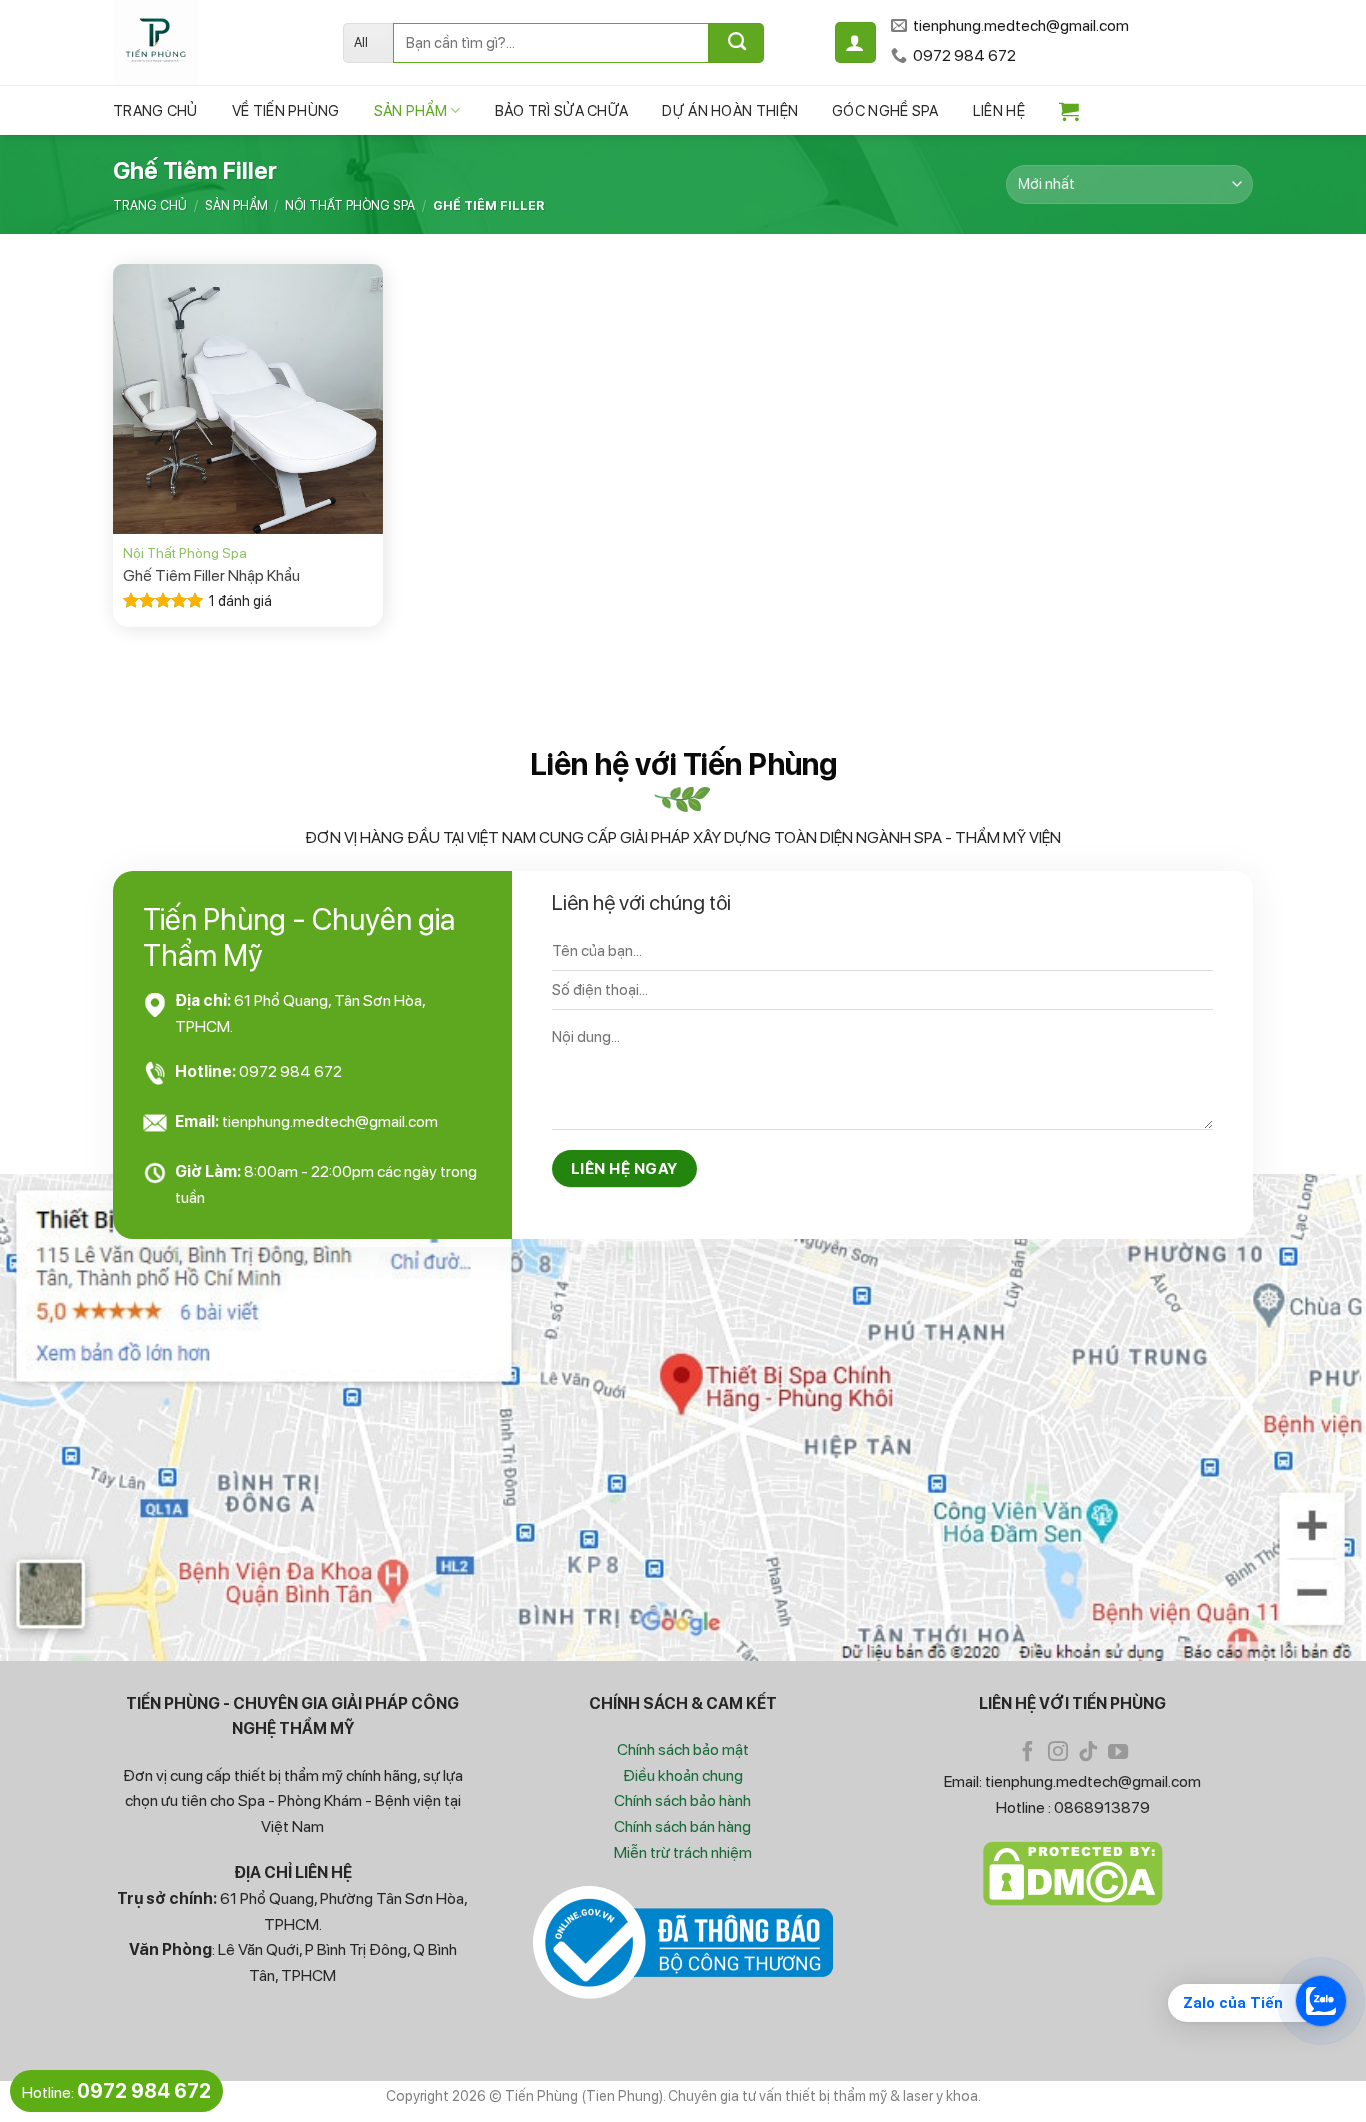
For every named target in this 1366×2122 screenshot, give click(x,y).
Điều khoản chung (683, 1775)
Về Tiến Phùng (286, 111)
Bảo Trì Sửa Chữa (562, 111)
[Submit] (736, 43)
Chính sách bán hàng (682, 1826)
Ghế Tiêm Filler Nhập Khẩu (211, 575)
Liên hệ (999, 111)
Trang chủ (155, 111)
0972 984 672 (290, 1071)
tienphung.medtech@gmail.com (330, 1121)
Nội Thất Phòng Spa (350, 205)
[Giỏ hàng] (1069, 111)
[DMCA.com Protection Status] (1073, 1873)
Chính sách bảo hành (682, 1800)
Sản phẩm (410, 111)
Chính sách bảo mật (683, 1749)
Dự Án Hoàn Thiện (730, 111)
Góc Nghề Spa (885, 111)
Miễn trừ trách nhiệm (683, 1852)
